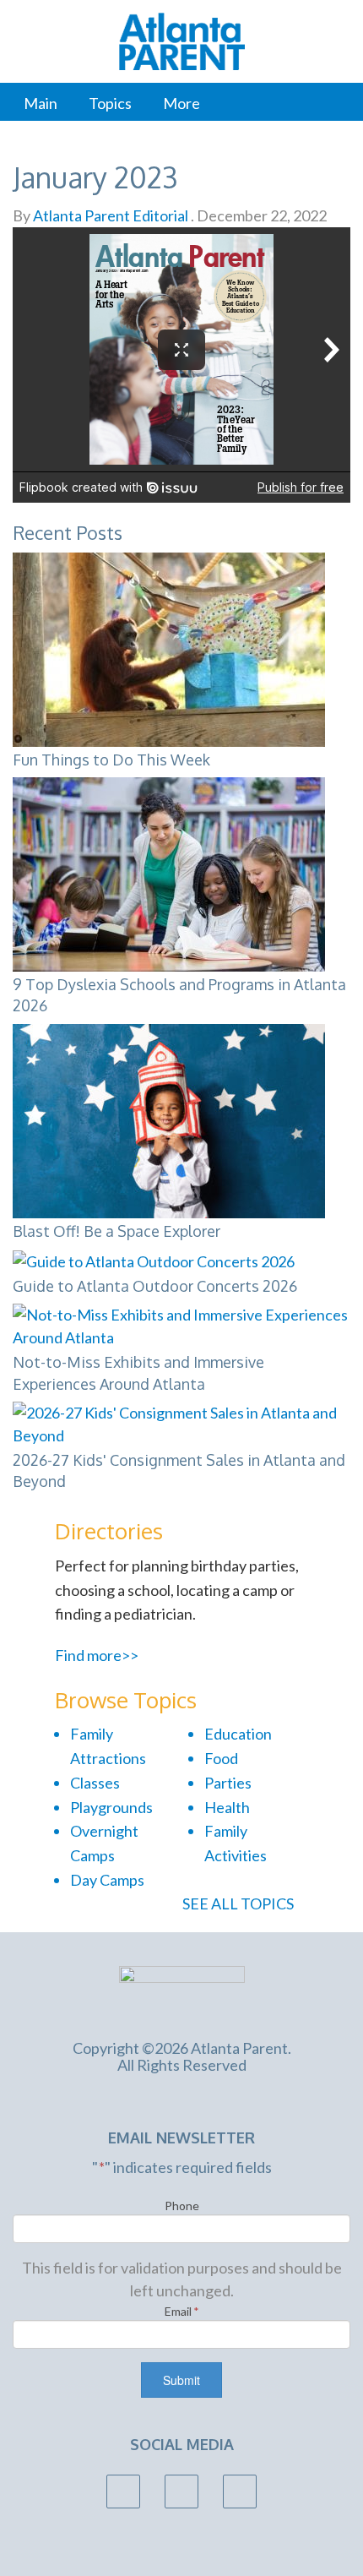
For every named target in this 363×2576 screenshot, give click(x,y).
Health (227, 1807)
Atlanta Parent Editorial (109, 215)
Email (182, 2311)
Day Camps (107, 1880)
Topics (110, 103)
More (181, 103)
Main (41, 103)
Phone (182, 2206)
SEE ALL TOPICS (239, 1903)
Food (221, 1758)
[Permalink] (344, 531)
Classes (95, 1783)
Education (238, 1734)
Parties (228, 1783)
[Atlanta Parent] (182, 1992)
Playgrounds (111, 1807)
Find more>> (97, 1655)
